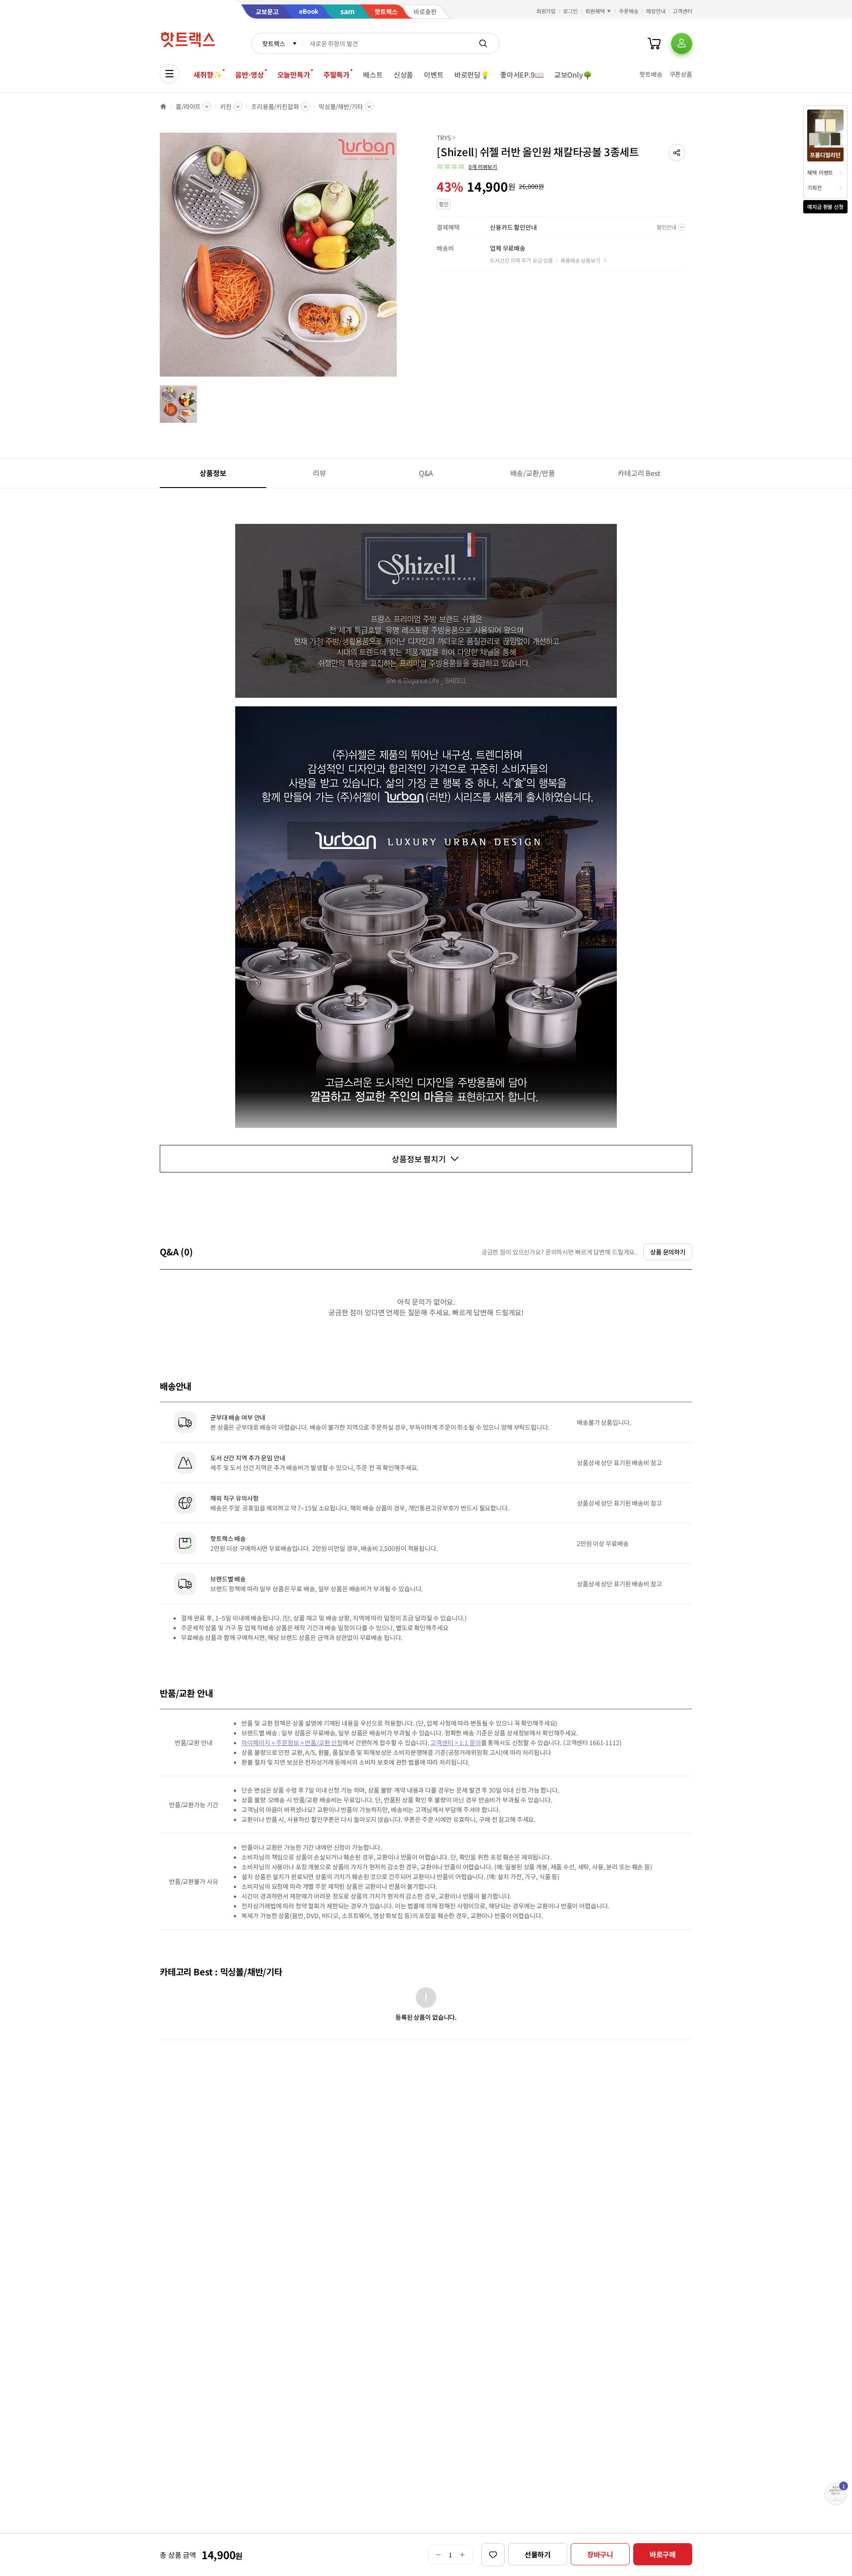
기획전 (815, 187)
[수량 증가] (463, 2555)
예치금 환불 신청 (825, 206)
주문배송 (629, 11)
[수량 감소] (438, 2555)
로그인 (570, 11)
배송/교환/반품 (533, 473)
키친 (226, 106)
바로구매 (663, 2554)
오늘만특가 (294, 75)
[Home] (163, 106)
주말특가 (337, 75)
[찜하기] (493, 2555)
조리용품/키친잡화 (275, 106)
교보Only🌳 (573, 75)
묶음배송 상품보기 (580, 260)
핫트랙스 (274, 43)
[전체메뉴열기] (170, 74)
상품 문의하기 (668, 1252)
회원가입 (546, 11)
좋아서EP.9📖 (522, 75)
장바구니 (600, 2554)
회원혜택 (595, 11)
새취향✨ (208, 75)
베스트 (373, 75)
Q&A (426, 473)
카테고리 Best (639, 473)
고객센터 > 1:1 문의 (456, 1742)
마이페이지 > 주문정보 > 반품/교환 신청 (292, 1742)
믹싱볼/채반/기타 (341, 106)
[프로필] (682, 43)
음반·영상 (249, 75)
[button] (677, 153)
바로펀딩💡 (472, 75)
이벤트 (434, 75)
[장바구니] (654, 43)
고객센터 (682, 11)
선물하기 (538, 2554)
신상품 (404, 75)
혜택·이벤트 (820, 172)
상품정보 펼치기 (419, 1159)
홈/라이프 (188, 106)
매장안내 (656, 11)
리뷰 (319, 473)
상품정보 (213, 473)
